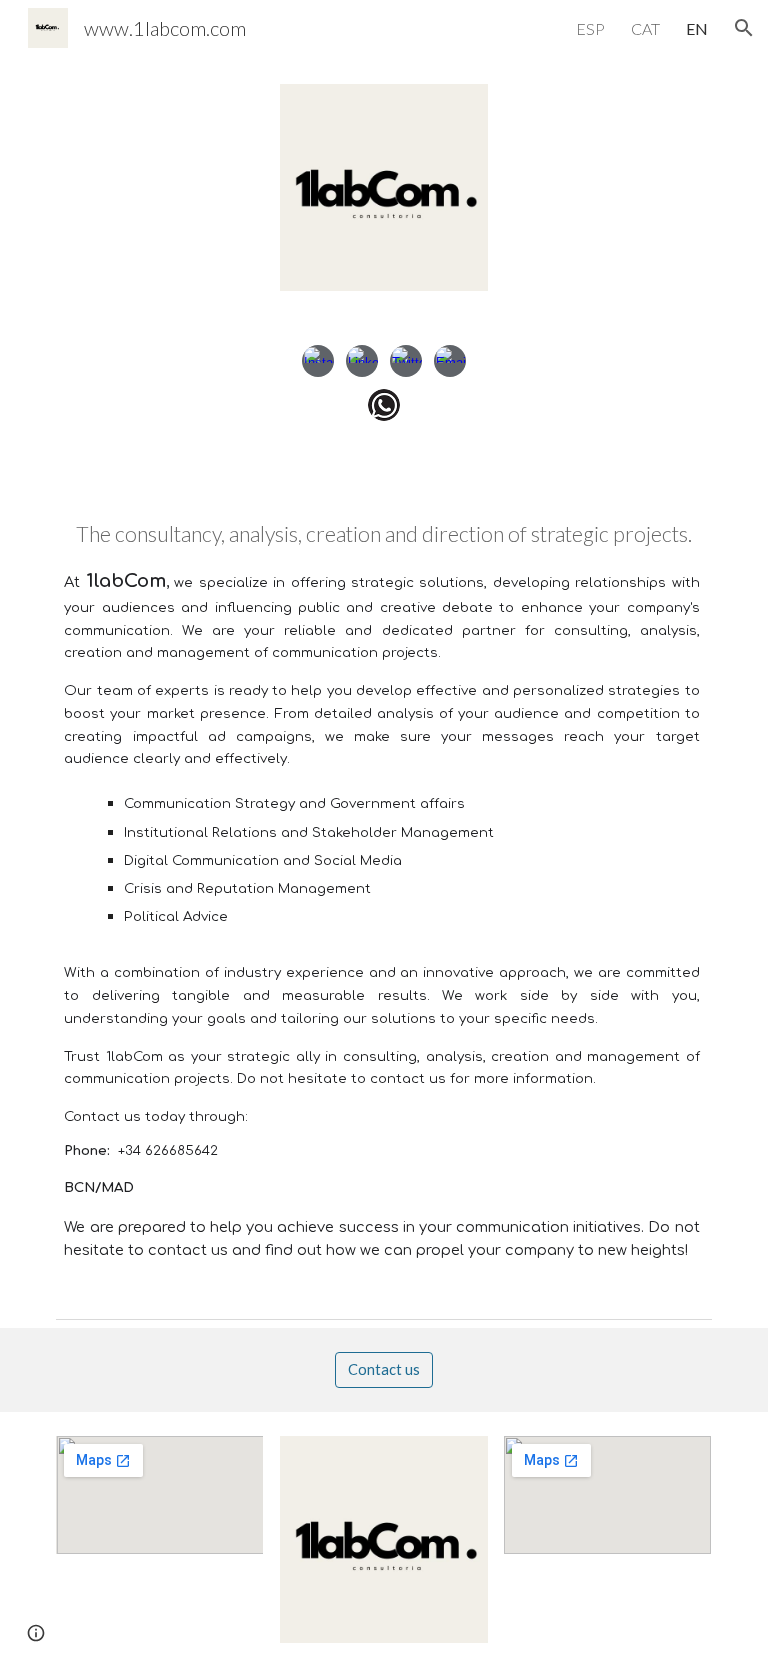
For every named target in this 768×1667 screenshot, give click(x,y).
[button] (744, 28)
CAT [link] (645, 28)
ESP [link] (590, 28)
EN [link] (697, 28)
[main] (383, 896)
